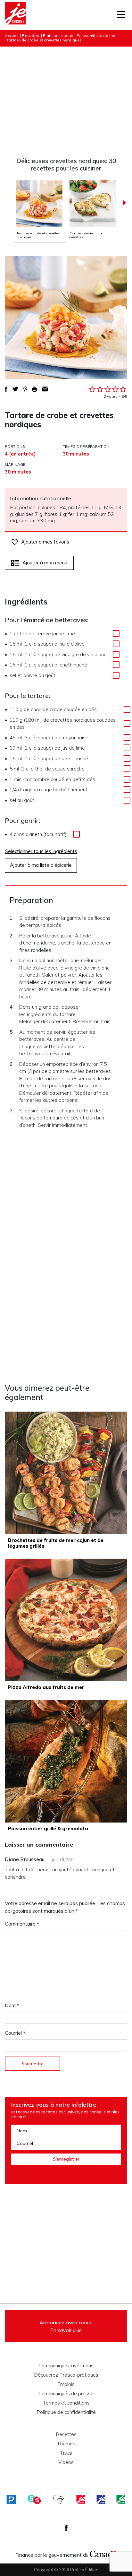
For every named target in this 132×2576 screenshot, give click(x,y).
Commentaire (22, 1924)
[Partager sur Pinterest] (25, 389)
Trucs (66, 2453)
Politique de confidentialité (66, 2412)
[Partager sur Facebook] (6, 389)
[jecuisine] (81, 2499)
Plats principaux (58, 35)
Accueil (12, 35)
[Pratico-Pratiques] (11, 2499)
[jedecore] (101, 2499)
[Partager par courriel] (45, 389)
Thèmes (66, 2444)
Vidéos (66, 2462)
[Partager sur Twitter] (15, 389)
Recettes (31, 35)
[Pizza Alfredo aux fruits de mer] (66, 1620)
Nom (12, 2005)
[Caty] (59, 2499)
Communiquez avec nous (66, 2366)
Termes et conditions (66, 2403)
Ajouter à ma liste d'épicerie (41, 865)
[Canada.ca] (103, 2553)
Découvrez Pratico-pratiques (66, 2375)
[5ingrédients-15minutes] (34, 2499)
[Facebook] (66, 2528)
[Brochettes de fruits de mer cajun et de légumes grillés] (66, 1473)
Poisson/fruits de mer (97, 35)
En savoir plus (66, 2326)
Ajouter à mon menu (45, 563)
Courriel (15, 2033)
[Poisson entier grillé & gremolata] (66, 1761)
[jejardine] (121, 2499)
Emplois (66, 2384)
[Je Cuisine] (15, 15)
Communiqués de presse (66, 2394)
